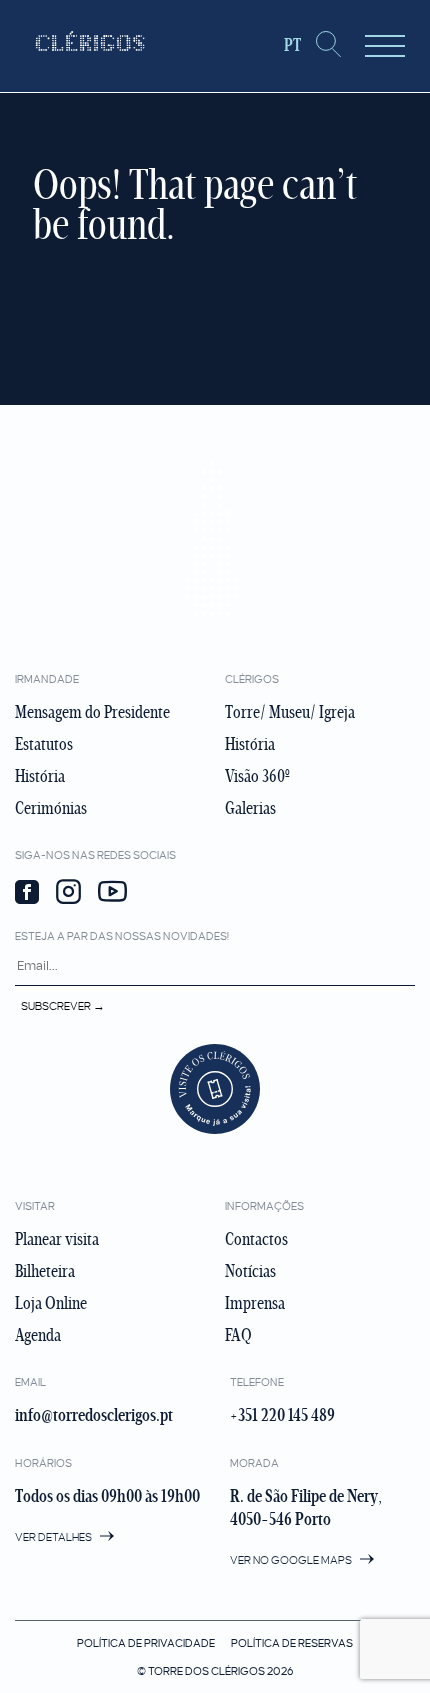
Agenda (38, 1335)
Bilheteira (45, 1271)
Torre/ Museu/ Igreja (290, 712)
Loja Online (51, 1303)
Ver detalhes (54, 1537)
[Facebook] (27, 894)
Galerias (250, 808)
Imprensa (255, 1303)
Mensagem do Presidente (92, 712)
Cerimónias (51, 808)
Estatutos (44, 744)
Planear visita (57, 1239)
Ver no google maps (292, 1560)
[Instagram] (68, 893)
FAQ (238, 1335)
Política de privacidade (146, 1643)
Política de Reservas (292, 1643)
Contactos (256, 1239)
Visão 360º (257, 776)
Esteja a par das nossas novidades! (122, 936)
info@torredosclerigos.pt (94, 1415)
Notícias (250, 1271)
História (40, 776)
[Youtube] (112, 893)
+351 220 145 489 (282, 1415)
